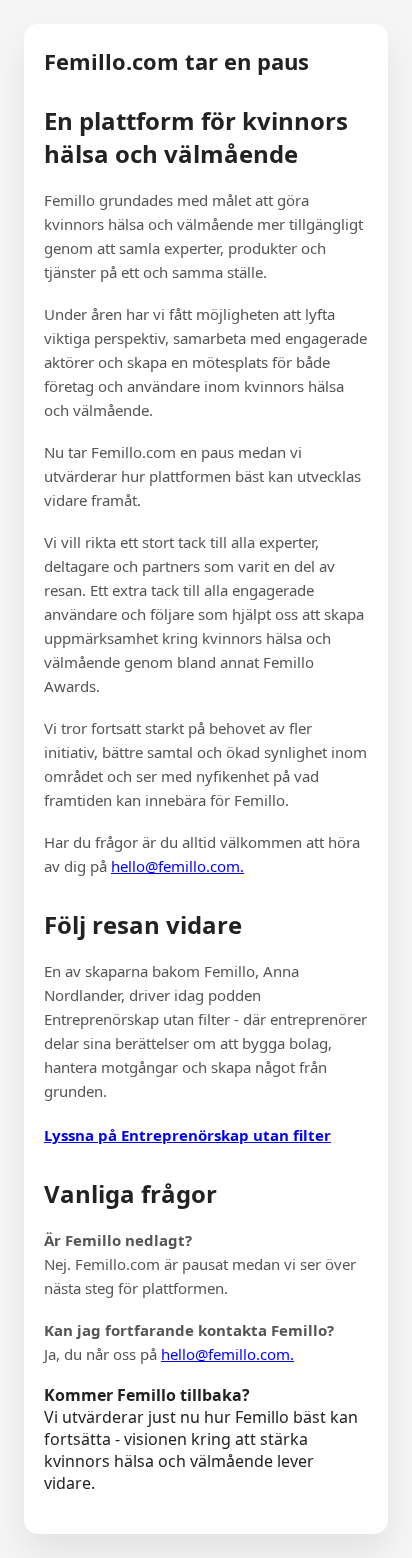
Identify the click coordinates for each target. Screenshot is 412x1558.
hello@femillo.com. (177, 866)
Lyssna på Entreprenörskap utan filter (187, 1135)
